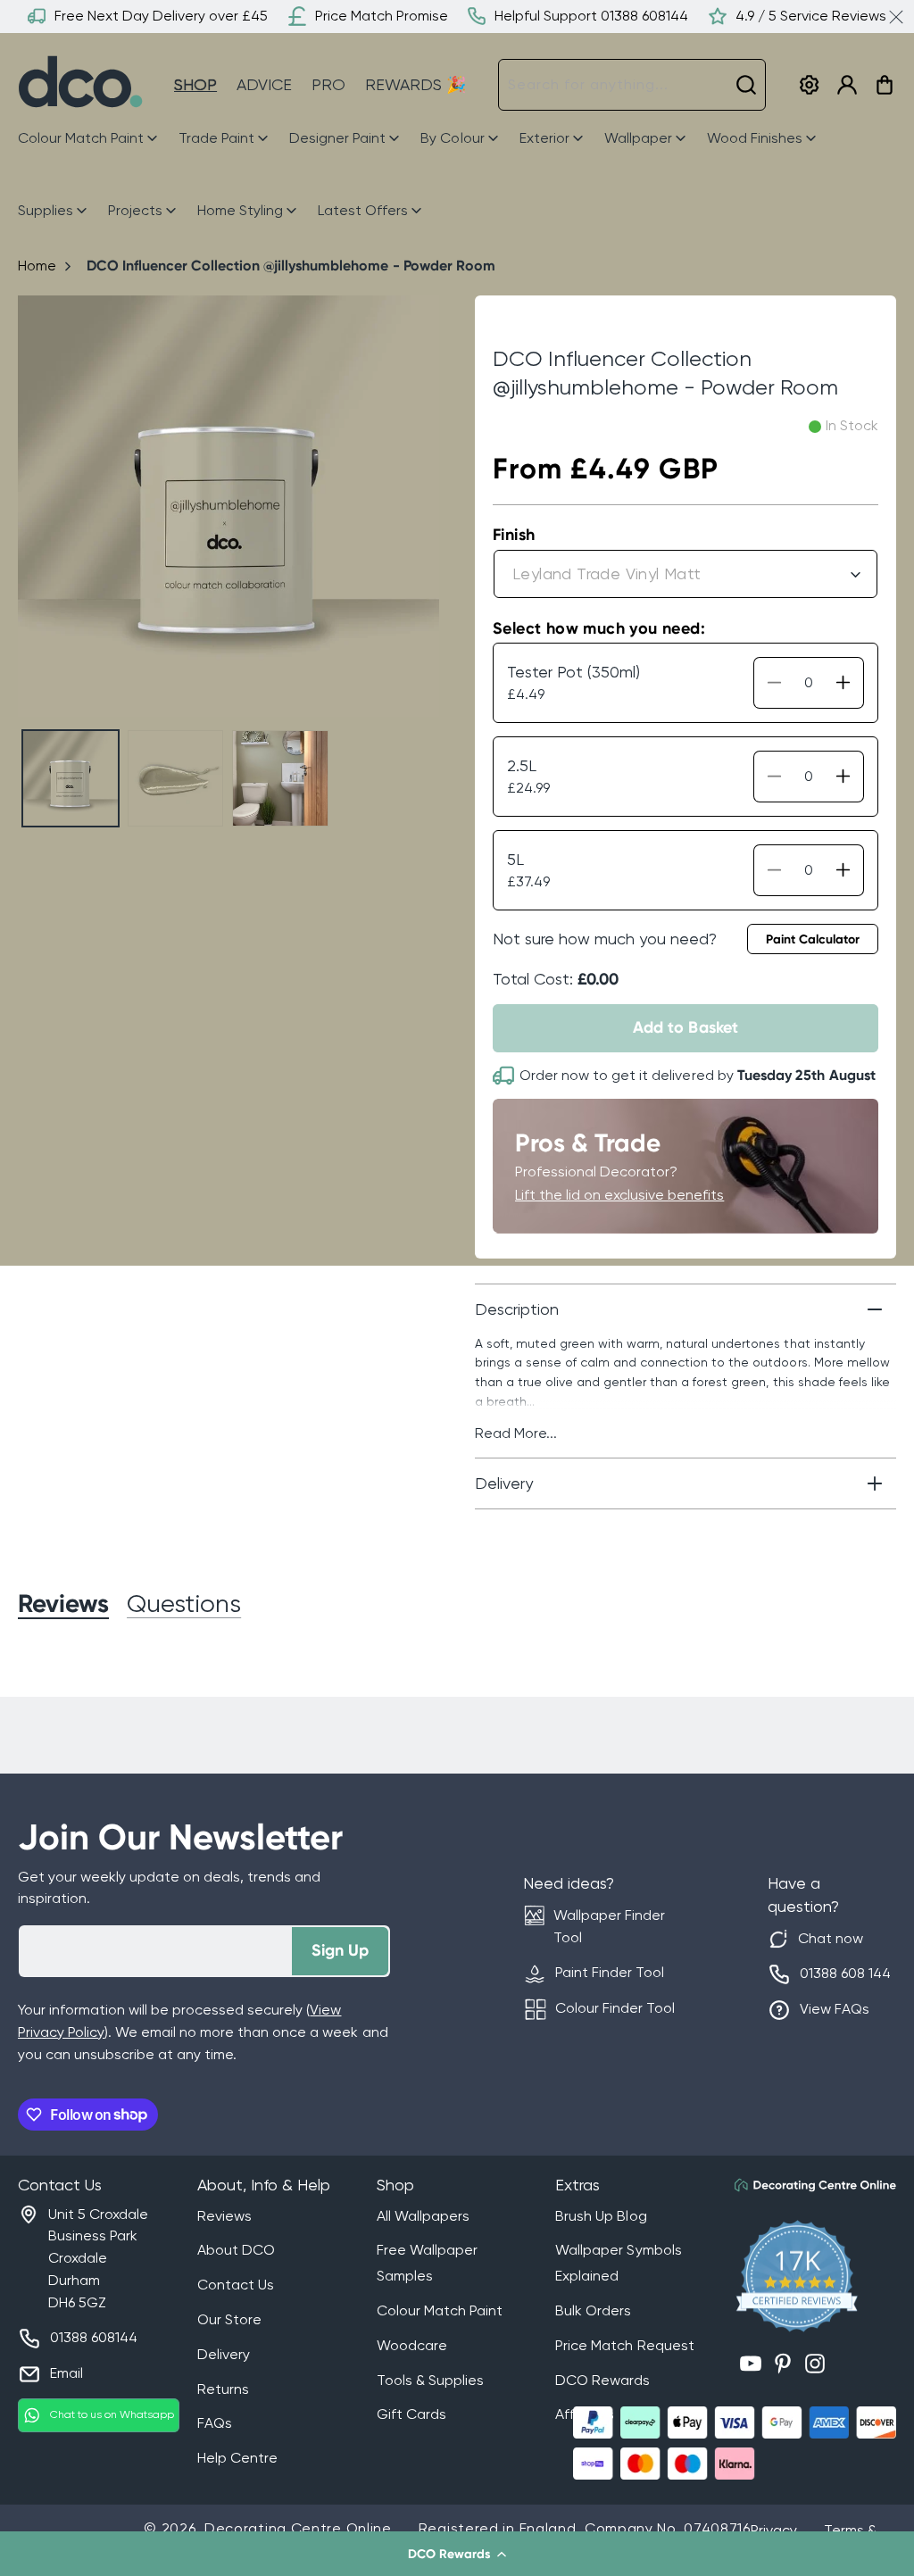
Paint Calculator (813, 939)
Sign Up (340, 1950)
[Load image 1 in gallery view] (71, 778)
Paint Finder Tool (610, 1972)
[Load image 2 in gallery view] (176, 778)
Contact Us (236, 2285)
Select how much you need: (599, 628)
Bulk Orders (593, 2310)
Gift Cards (411, 2414)
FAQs (215, 2423)
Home (37, 266)
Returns (223, 2389)
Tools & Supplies (430, 2380)
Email (66, 2373)
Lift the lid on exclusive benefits (619, 1195)
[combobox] (632, 85)
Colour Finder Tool (615, 2008)
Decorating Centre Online (298, 2528)
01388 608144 (94, 2337)
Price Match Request (624, 2345)
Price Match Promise (382, 16)
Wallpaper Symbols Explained (618, 2263)
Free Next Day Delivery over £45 (161, 16)
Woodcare (412, 2345)
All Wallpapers (423, 2216)
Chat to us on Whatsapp (112, 2414)
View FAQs (835, 2009)
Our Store (229, 2319)
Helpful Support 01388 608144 (591, 16)
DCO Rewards (602, 2380)
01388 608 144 (845, 1973)
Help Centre (237, 2458)
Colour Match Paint (440, 2310)
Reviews (224, 2216)
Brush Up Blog (601, 2216)
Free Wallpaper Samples (427, 2263)
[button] (457, 2554)
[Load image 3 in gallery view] (280, 778)
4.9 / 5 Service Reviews (811, 16)
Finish (514, 535)
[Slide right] (418, 507)
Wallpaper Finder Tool (609, 1926)
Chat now (831, 1938)
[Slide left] (39, 507)
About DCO (236, 2250)
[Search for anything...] (746, 85)
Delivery (224, 2354)
